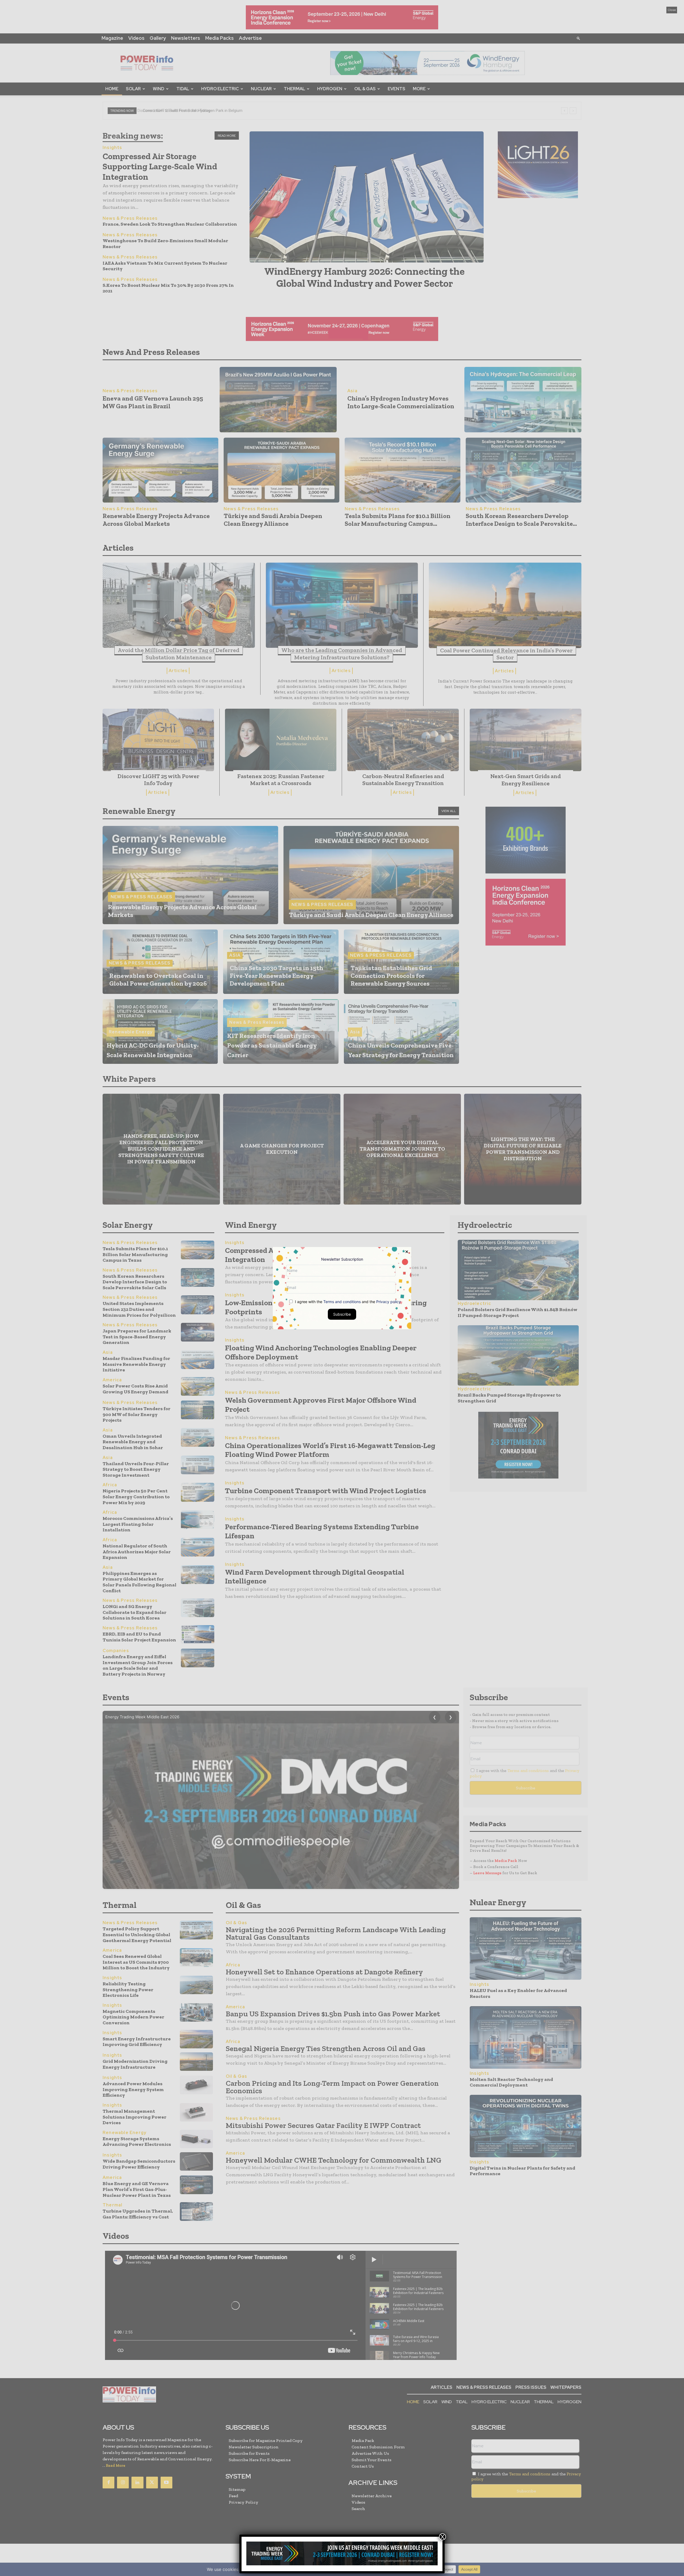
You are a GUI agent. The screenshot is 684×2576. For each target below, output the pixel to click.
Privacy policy (388, 1301)
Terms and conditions (342, 1301)
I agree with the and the (347, 1301)
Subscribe (342, 1314)
